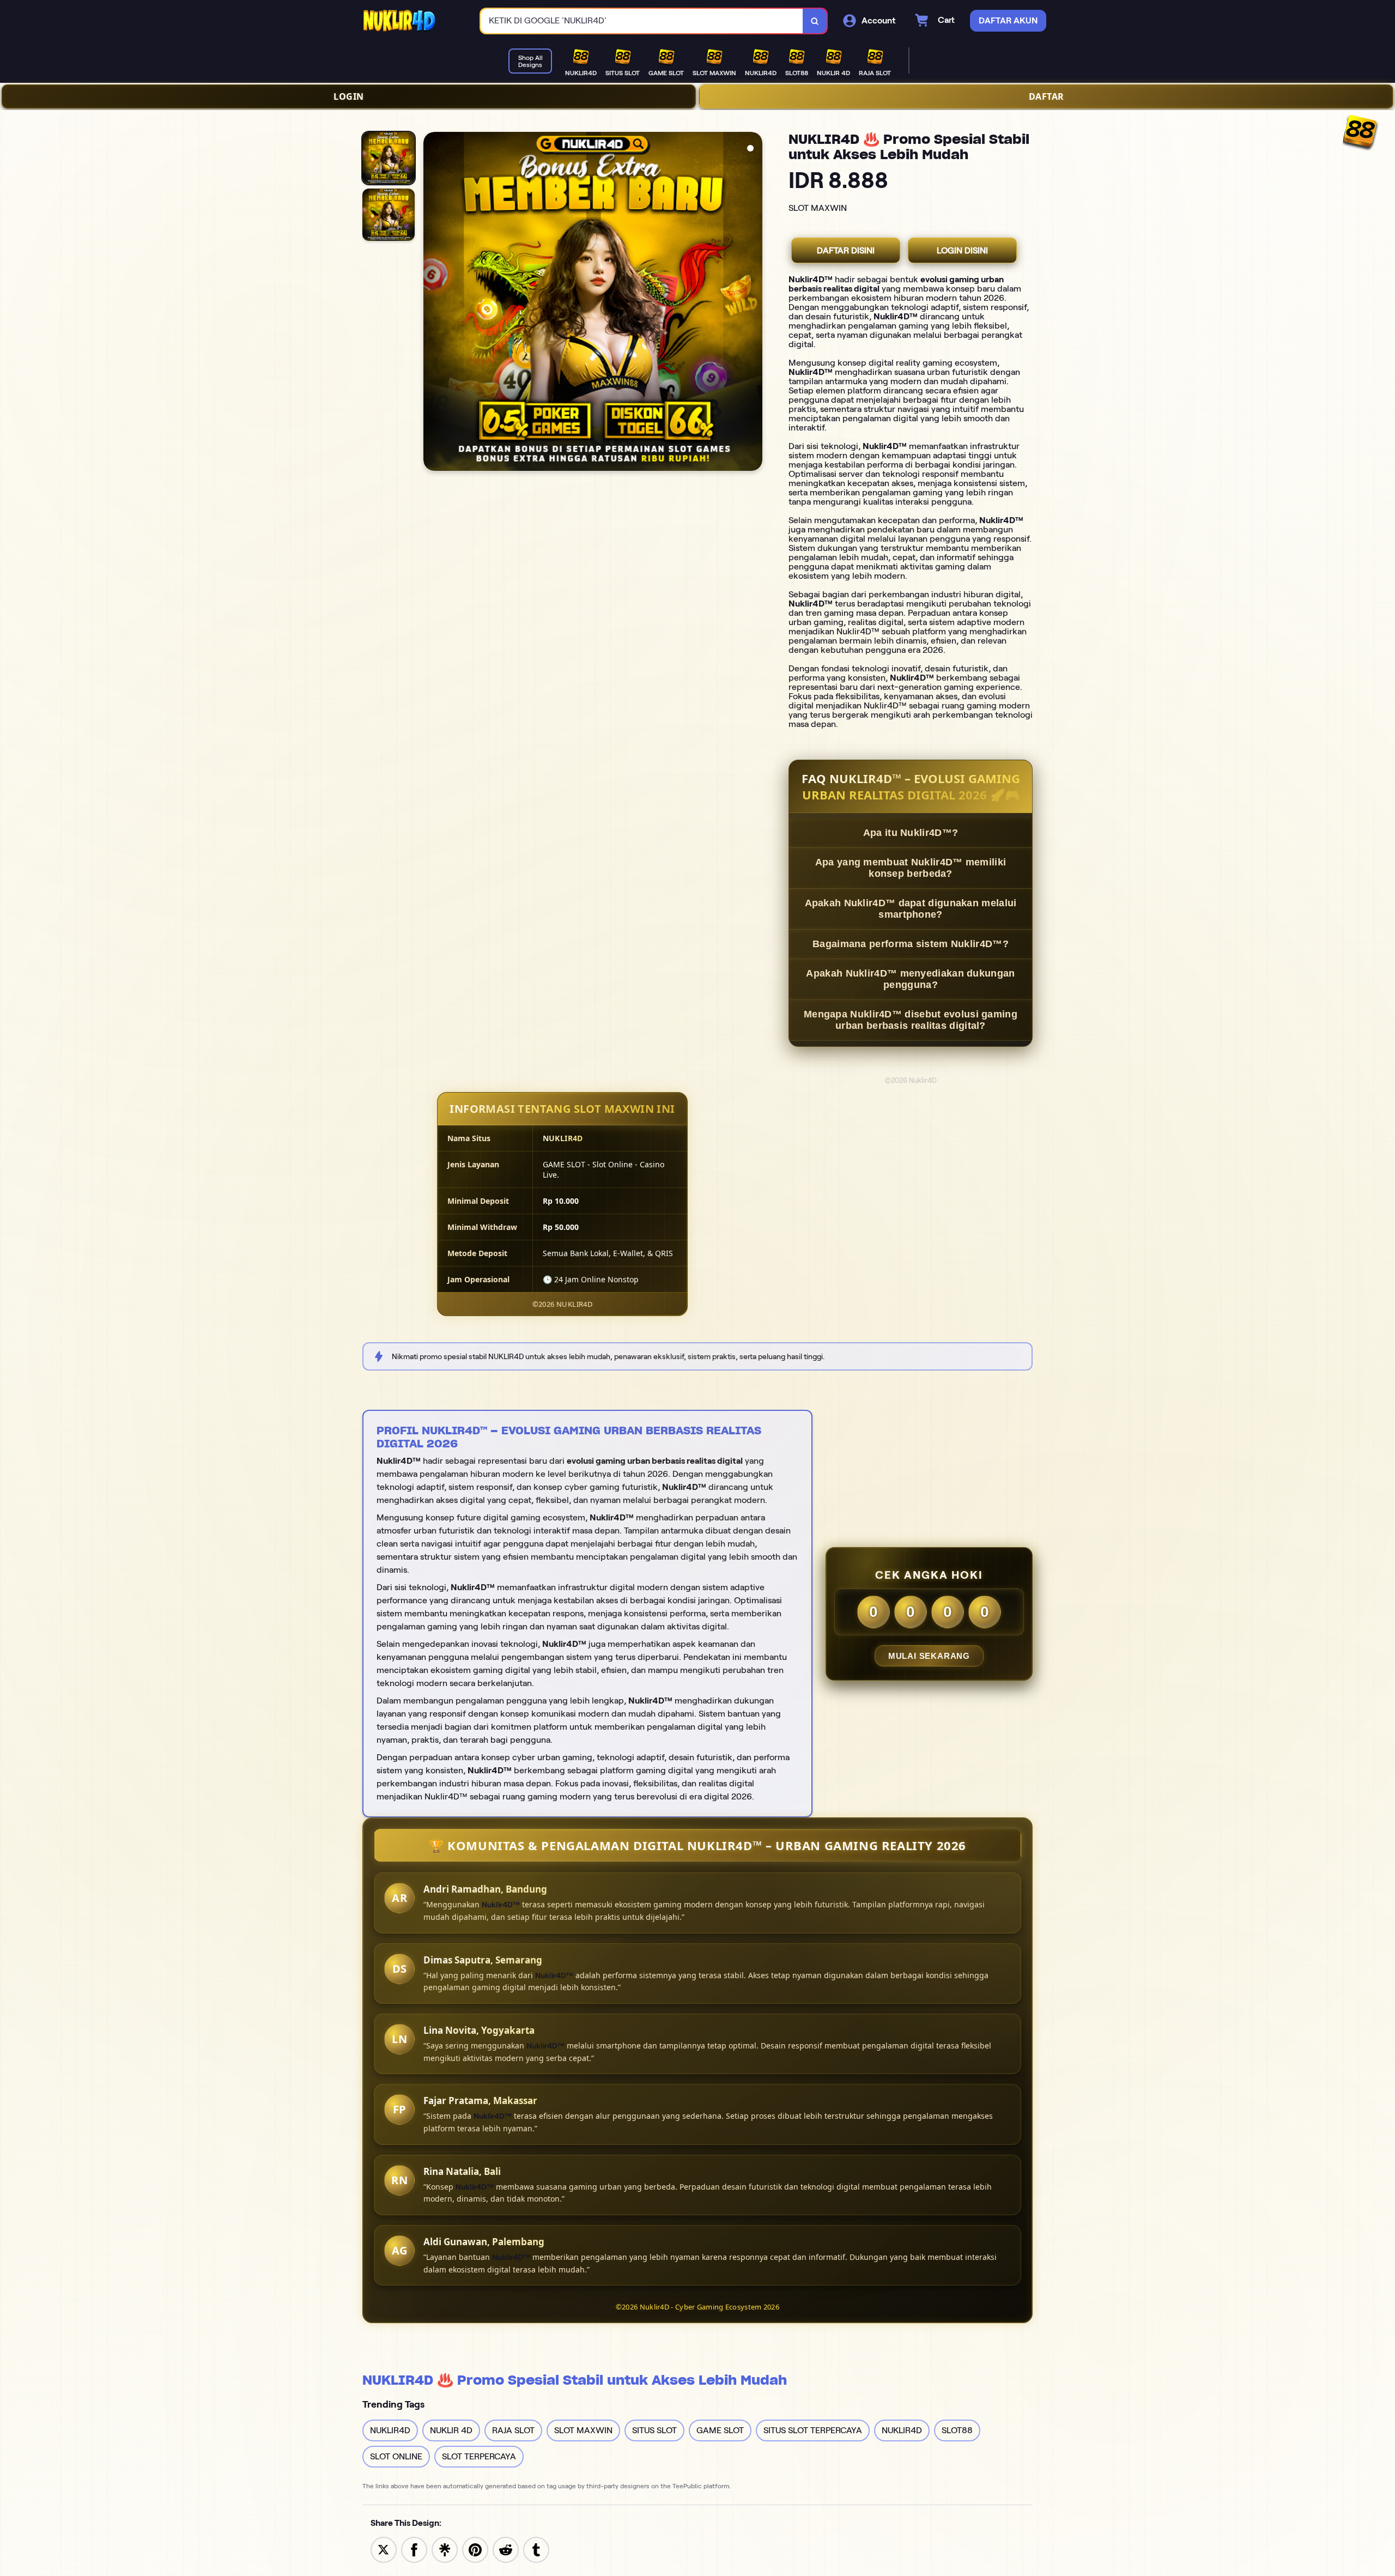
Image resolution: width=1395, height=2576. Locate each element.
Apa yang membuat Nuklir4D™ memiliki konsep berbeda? (911, 868)
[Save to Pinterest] (475, 2549)
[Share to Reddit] (506, 2549)
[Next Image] (754, 303)
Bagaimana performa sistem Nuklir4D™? (911, 944)
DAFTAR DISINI (846, 250)
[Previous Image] (432, 303)
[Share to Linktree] (445, 2549)
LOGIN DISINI (962, 250)
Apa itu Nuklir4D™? (911, 833)
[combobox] (642, 21)
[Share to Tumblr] (536, 2549)
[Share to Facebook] (414, 2549)
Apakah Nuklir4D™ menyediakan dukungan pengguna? (910, 979)
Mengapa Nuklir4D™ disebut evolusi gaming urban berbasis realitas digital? (911, 1020)
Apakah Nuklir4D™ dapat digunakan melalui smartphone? (911, 909)
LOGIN (349, 96)
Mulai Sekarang (929, 1656)
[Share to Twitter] (384, 2549)
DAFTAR (1047, 96)
